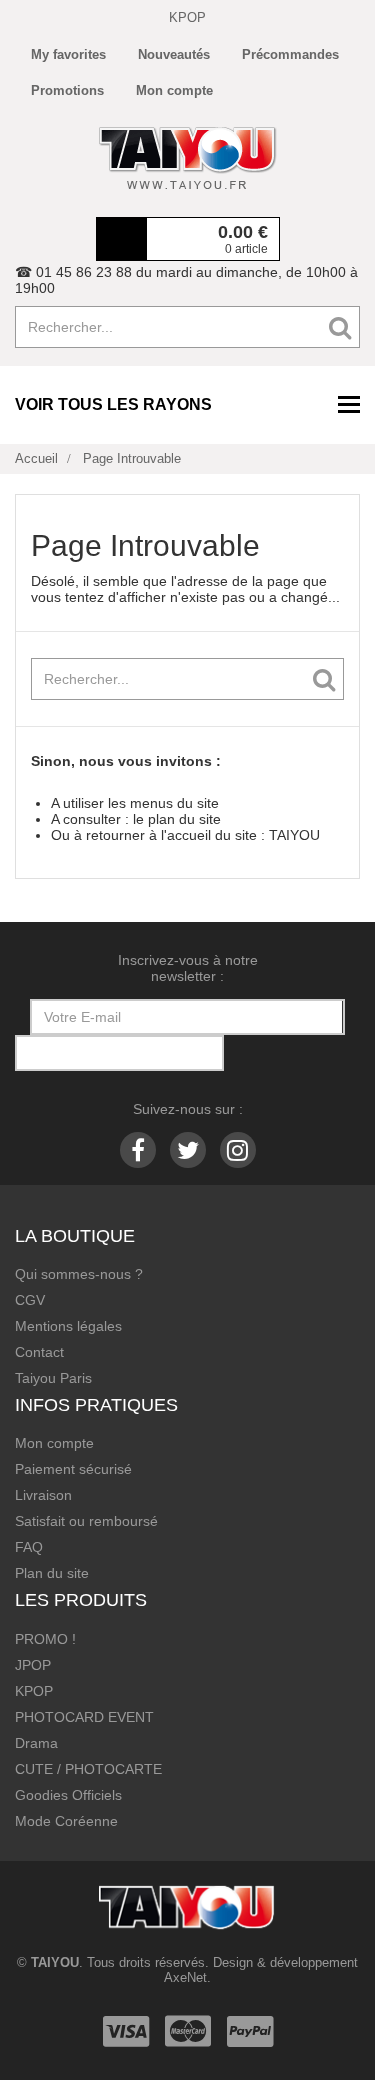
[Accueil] (188, 158)
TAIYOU (294, 835)
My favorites (68, 54)
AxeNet (185, 1977)
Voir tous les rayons (113, 404)
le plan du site (177, 819)
